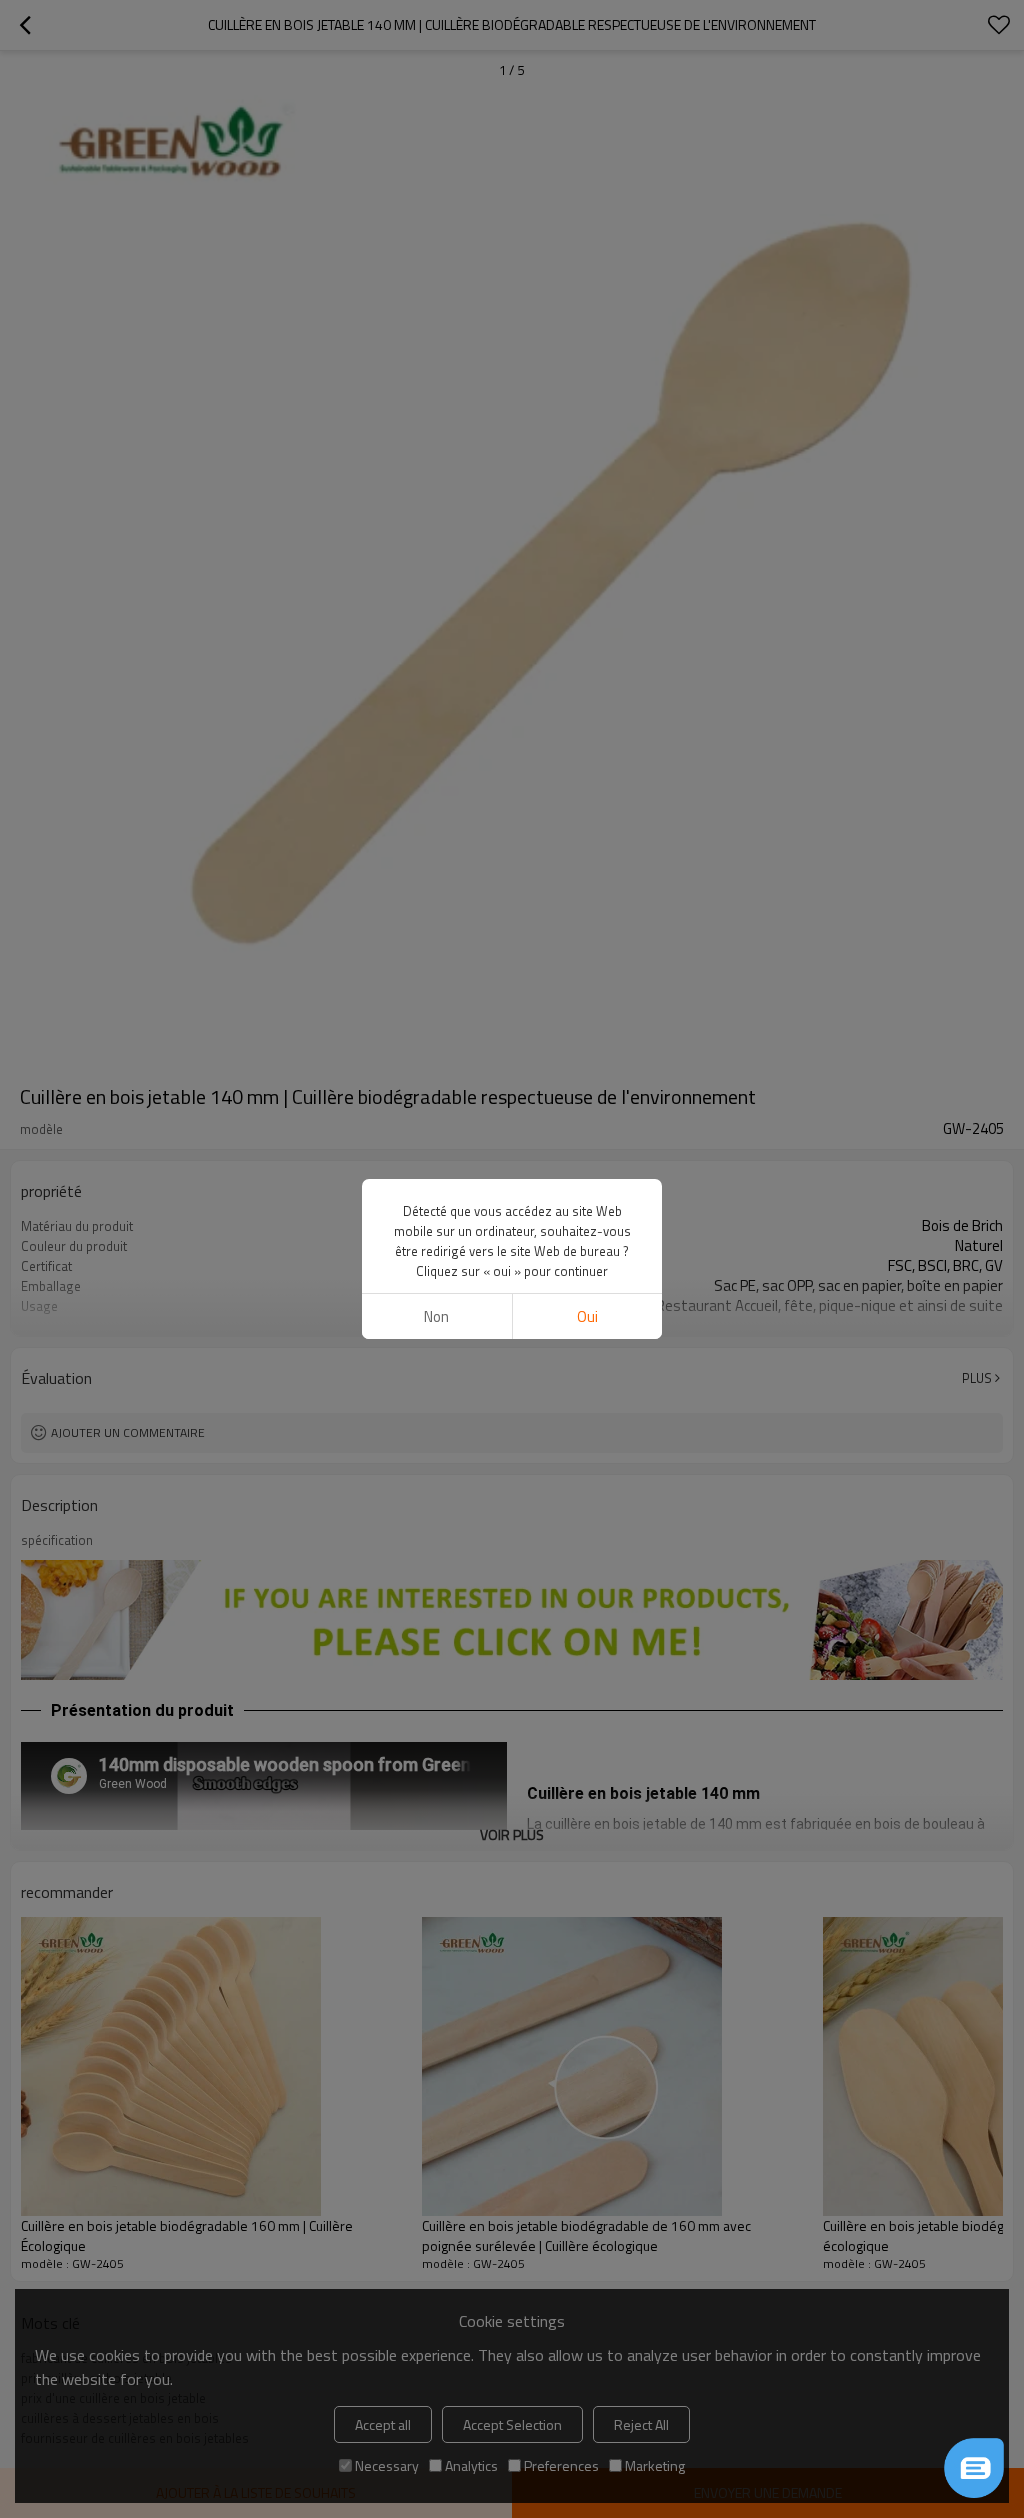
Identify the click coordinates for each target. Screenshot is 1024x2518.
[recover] (974, 2468)
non (436, 1316)
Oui (587, 1316)
